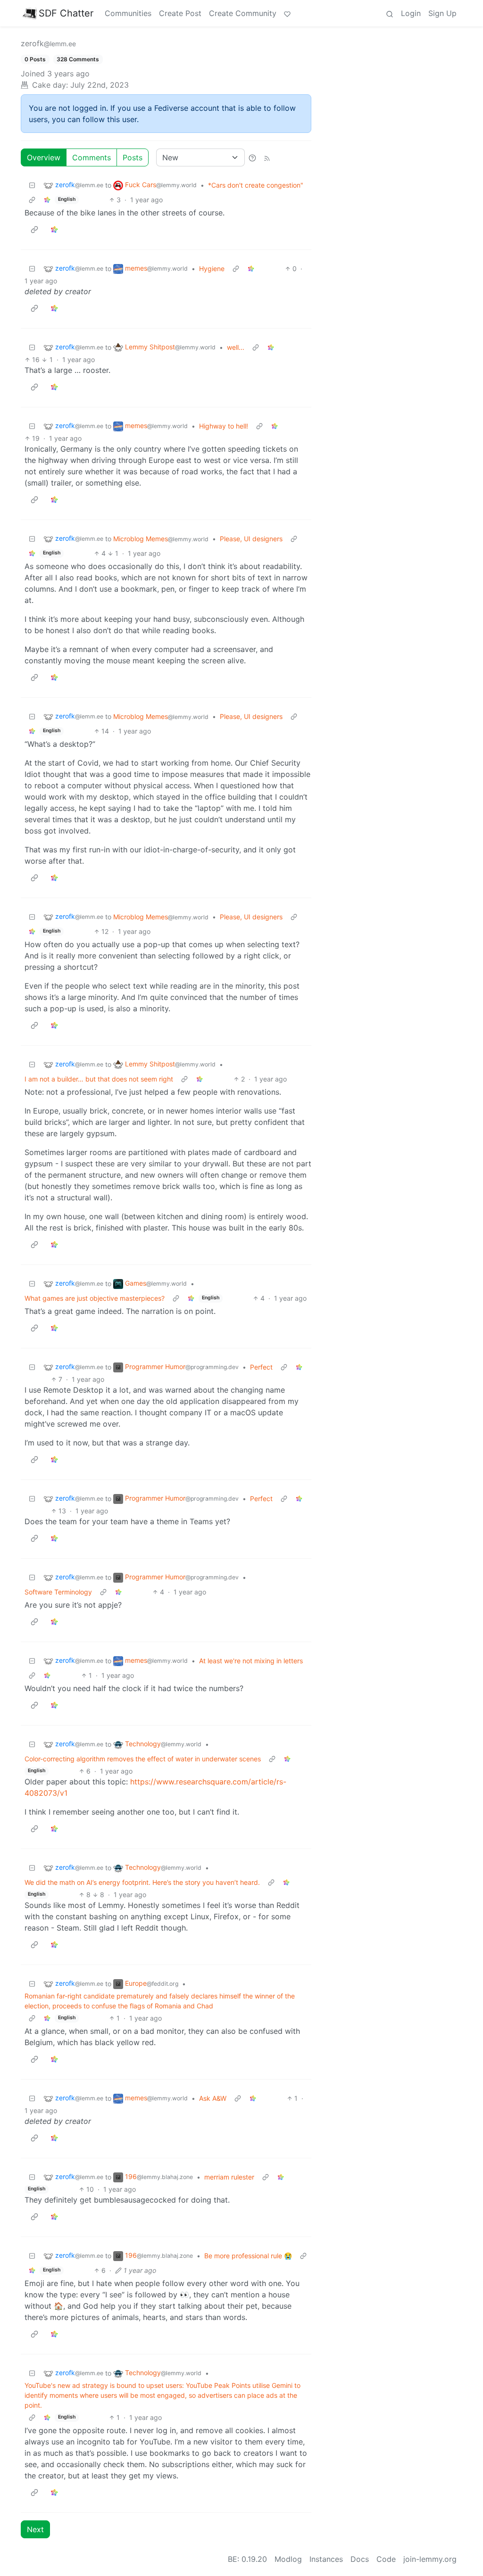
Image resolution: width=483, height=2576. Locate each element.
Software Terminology (58, 1592)
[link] (47, 200)
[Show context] (32, 200)
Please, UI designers (251, 539)
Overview (44, 157)
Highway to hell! (224, 426)
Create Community (243, 13)
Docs (360, 2559)
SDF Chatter (66, 13)
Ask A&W (213, 2098)
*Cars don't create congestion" (256, 185)
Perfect (261, 1367)
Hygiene (212, 268)
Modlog (288, 2559)
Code (386, 2559)
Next (35, 2529)
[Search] (390, 13)
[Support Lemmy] (287, 13)
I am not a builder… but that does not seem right (99, 1079)
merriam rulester (229, 2177)
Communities (128, 13)
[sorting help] (252, 157)
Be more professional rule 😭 (248, 2256)
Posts (133, 157)
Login (411, 13)
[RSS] (267, 157)
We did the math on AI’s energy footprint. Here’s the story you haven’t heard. (142, 1882)
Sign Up (442, 13)
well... (236, 347)
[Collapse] (32, 185)
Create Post (180, 13)
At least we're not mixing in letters (251, 1661)
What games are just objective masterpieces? (95, 1298)
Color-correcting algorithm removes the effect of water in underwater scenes (143, 1759)
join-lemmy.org (430, 2559)
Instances (326, 2559)
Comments (92, 157)
